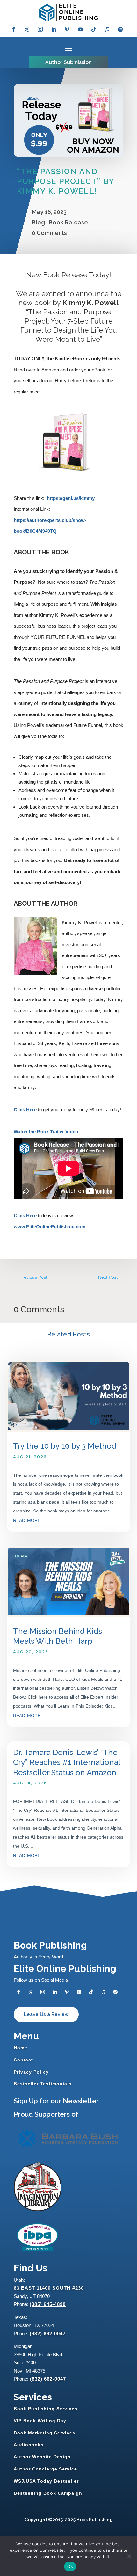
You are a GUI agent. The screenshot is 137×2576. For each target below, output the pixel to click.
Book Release (68, 222)
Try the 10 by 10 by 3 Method (65, 1446)
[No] (129, 2556)
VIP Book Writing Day (40, 2421)
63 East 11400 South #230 (49, 2288)
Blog (38, 222)
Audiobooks (29, 2445)
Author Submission (68, 62)
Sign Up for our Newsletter (56, 2101)
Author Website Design (42, 2457)
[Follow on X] (27, 29)
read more (27, 1520)
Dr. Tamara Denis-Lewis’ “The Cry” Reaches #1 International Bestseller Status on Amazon (67, 1762)
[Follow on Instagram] (40, 29)
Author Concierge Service (45, 2469)
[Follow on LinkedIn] (54, 29)
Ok (70, 2566)
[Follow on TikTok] (94, 29)
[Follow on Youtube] (80, 29)
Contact (23, 2060)
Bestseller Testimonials (43, 2084)
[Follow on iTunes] (107, 29)
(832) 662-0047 (48, 2334)
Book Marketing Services (44, 2433)
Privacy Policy (31, 2072)
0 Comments (49, 233)
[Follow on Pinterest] (67, 29)
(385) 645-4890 (48, 2304)
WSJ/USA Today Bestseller (46, 2481)
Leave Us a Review (46, 2014)
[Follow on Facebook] (13, 29)
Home (21, 2048)
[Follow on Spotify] (120, 29)
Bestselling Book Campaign (48, 2493)
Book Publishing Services (46, 2409)
